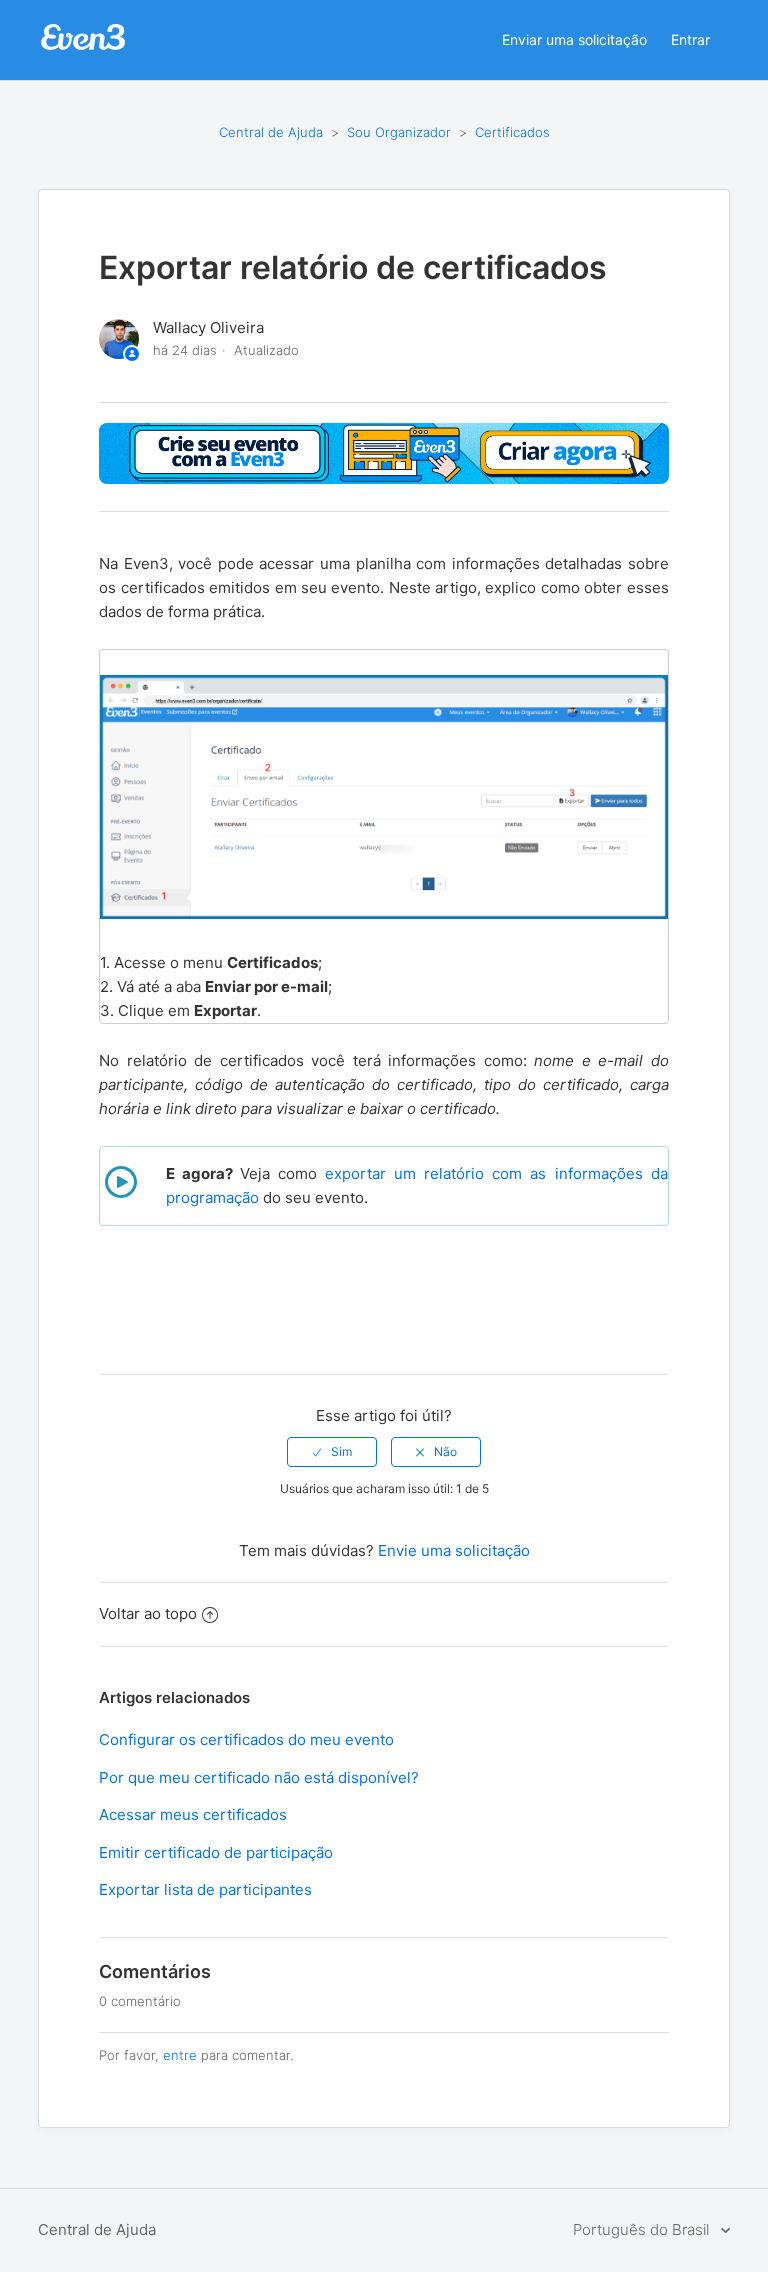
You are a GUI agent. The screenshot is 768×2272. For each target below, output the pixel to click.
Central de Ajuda (271, 132)
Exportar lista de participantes (205, 1889)
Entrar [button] (690, 39)
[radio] (332, 1452)
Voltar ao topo (148, 1613)
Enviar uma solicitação (574, 39)
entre (180, 2055)
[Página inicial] (83, 47)
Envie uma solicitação (454, 1550)
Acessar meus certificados (193, 1814)
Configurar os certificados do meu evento (246, 1739)
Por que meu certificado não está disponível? (259, 1777)
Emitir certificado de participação (216, 1852)
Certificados (512, 132)
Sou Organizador (399, 132)
